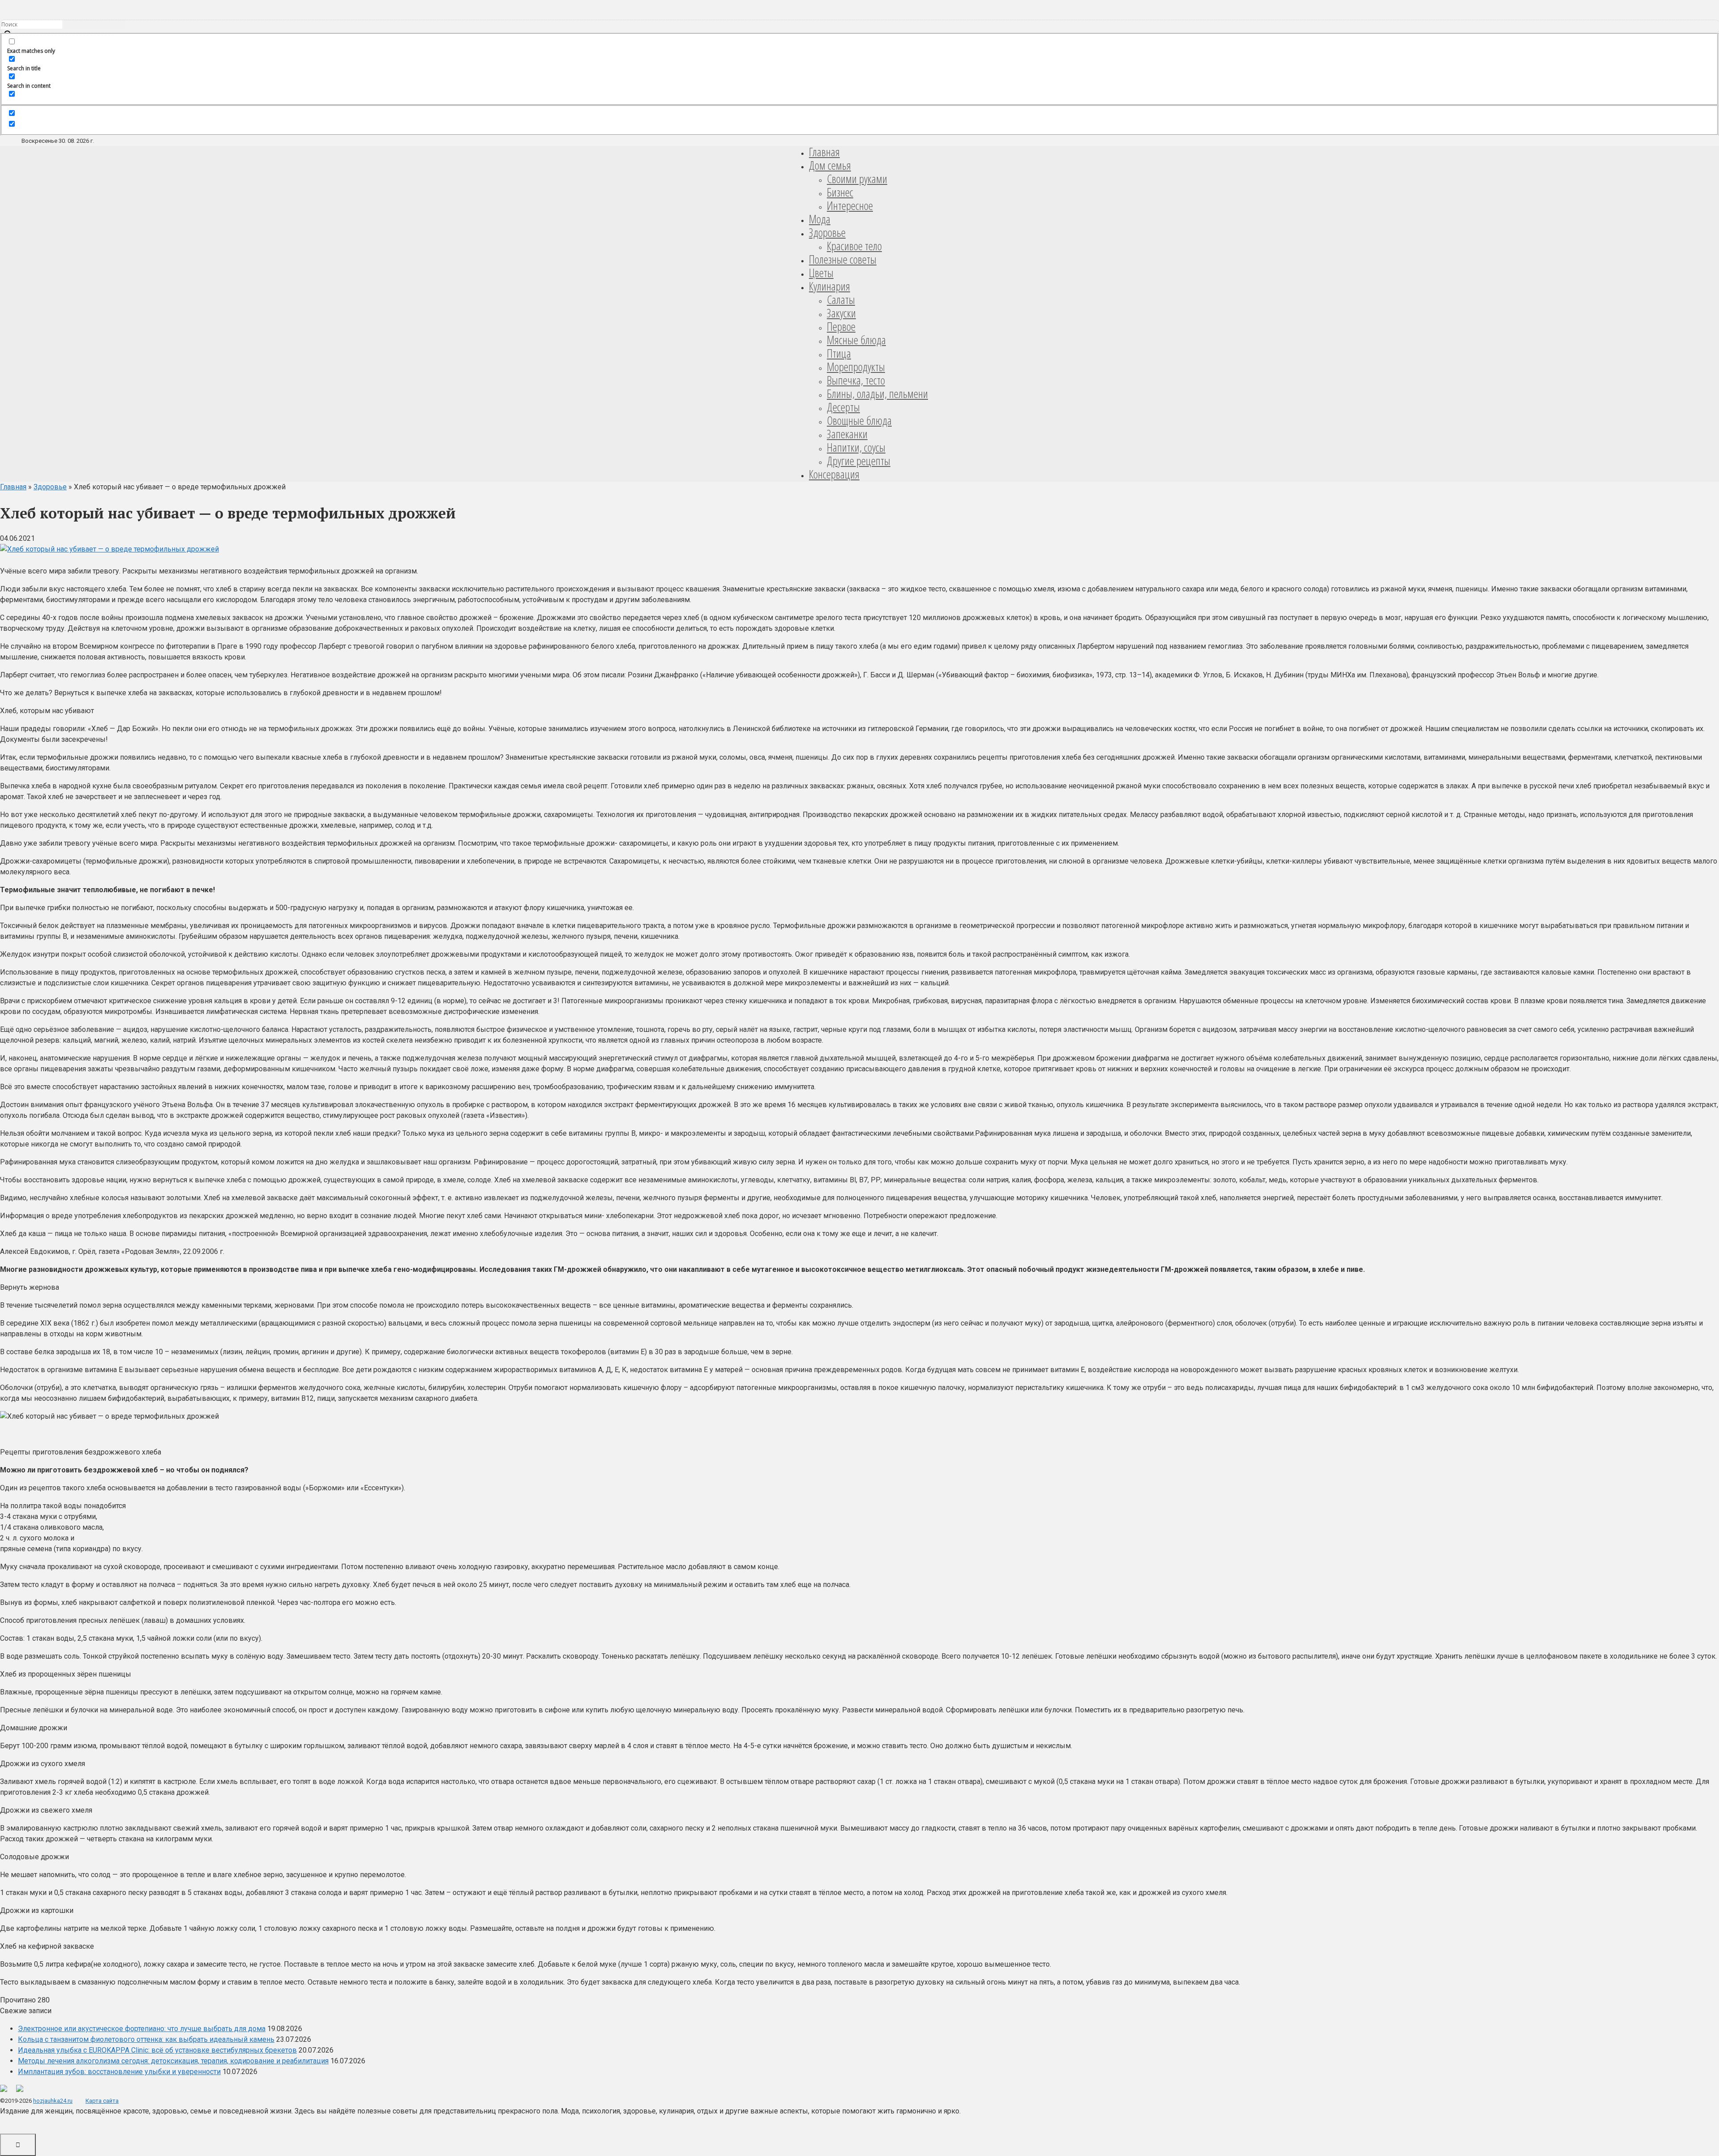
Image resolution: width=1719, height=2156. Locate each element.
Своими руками (857, 179)
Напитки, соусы (856, 447)
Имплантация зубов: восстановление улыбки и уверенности (119, 2072)
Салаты (841, 299)
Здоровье (827, 232)
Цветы (821, 273)
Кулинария (830, 286)
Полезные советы (843, 259)
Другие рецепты (859, 461)
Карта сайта (102, 2101)
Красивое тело (854, 246)
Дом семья (830, 165)
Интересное (850, 205)
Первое (841, 326)
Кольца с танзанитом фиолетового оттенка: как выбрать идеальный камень (146, 2039)
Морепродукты (856, 367)
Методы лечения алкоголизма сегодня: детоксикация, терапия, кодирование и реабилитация (173, 2061)
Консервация (834, 474)
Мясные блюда (856, 340)
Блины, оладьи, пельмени (877, 394)
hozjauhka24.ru (53, 2101)
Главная (824, 152)
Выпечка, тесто (856, 380)
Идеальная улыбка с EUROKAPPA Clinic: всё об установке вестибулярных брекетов (157, 2050)
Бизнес (840, 192)
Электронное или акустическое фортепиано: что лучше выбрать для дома (142, 2029)
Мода (820, 219)
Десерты (843, 407)
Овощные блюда (859, 420)
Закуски (841, 313)
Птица (839, 353)
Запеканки (847, 434)
